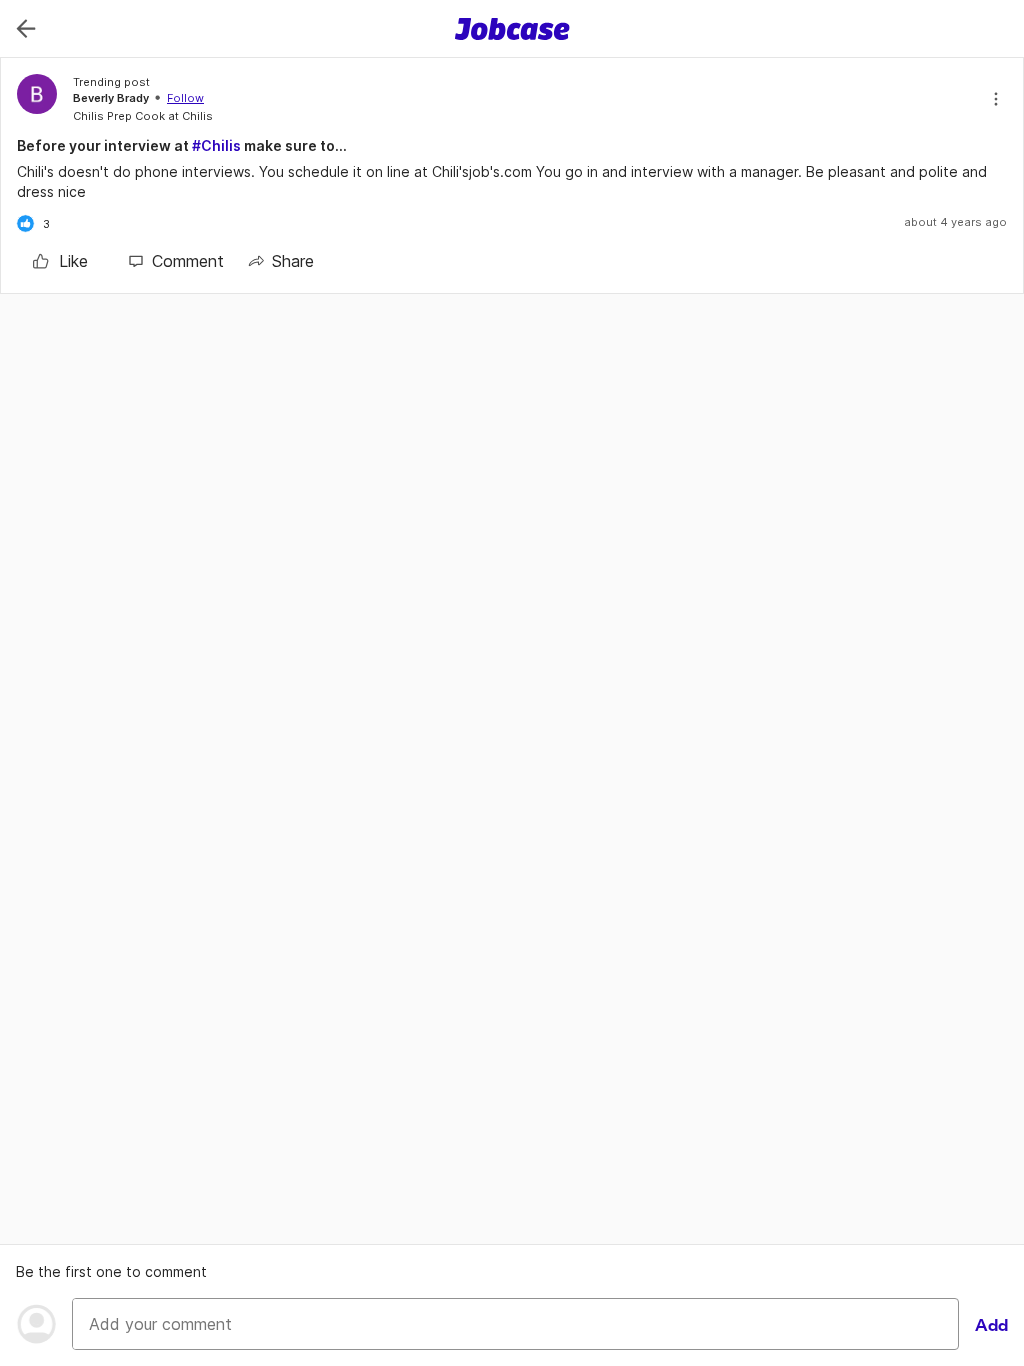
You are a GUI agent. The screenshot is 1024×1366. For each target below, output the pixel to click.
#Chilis (216, 145)
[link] (60, 261)
